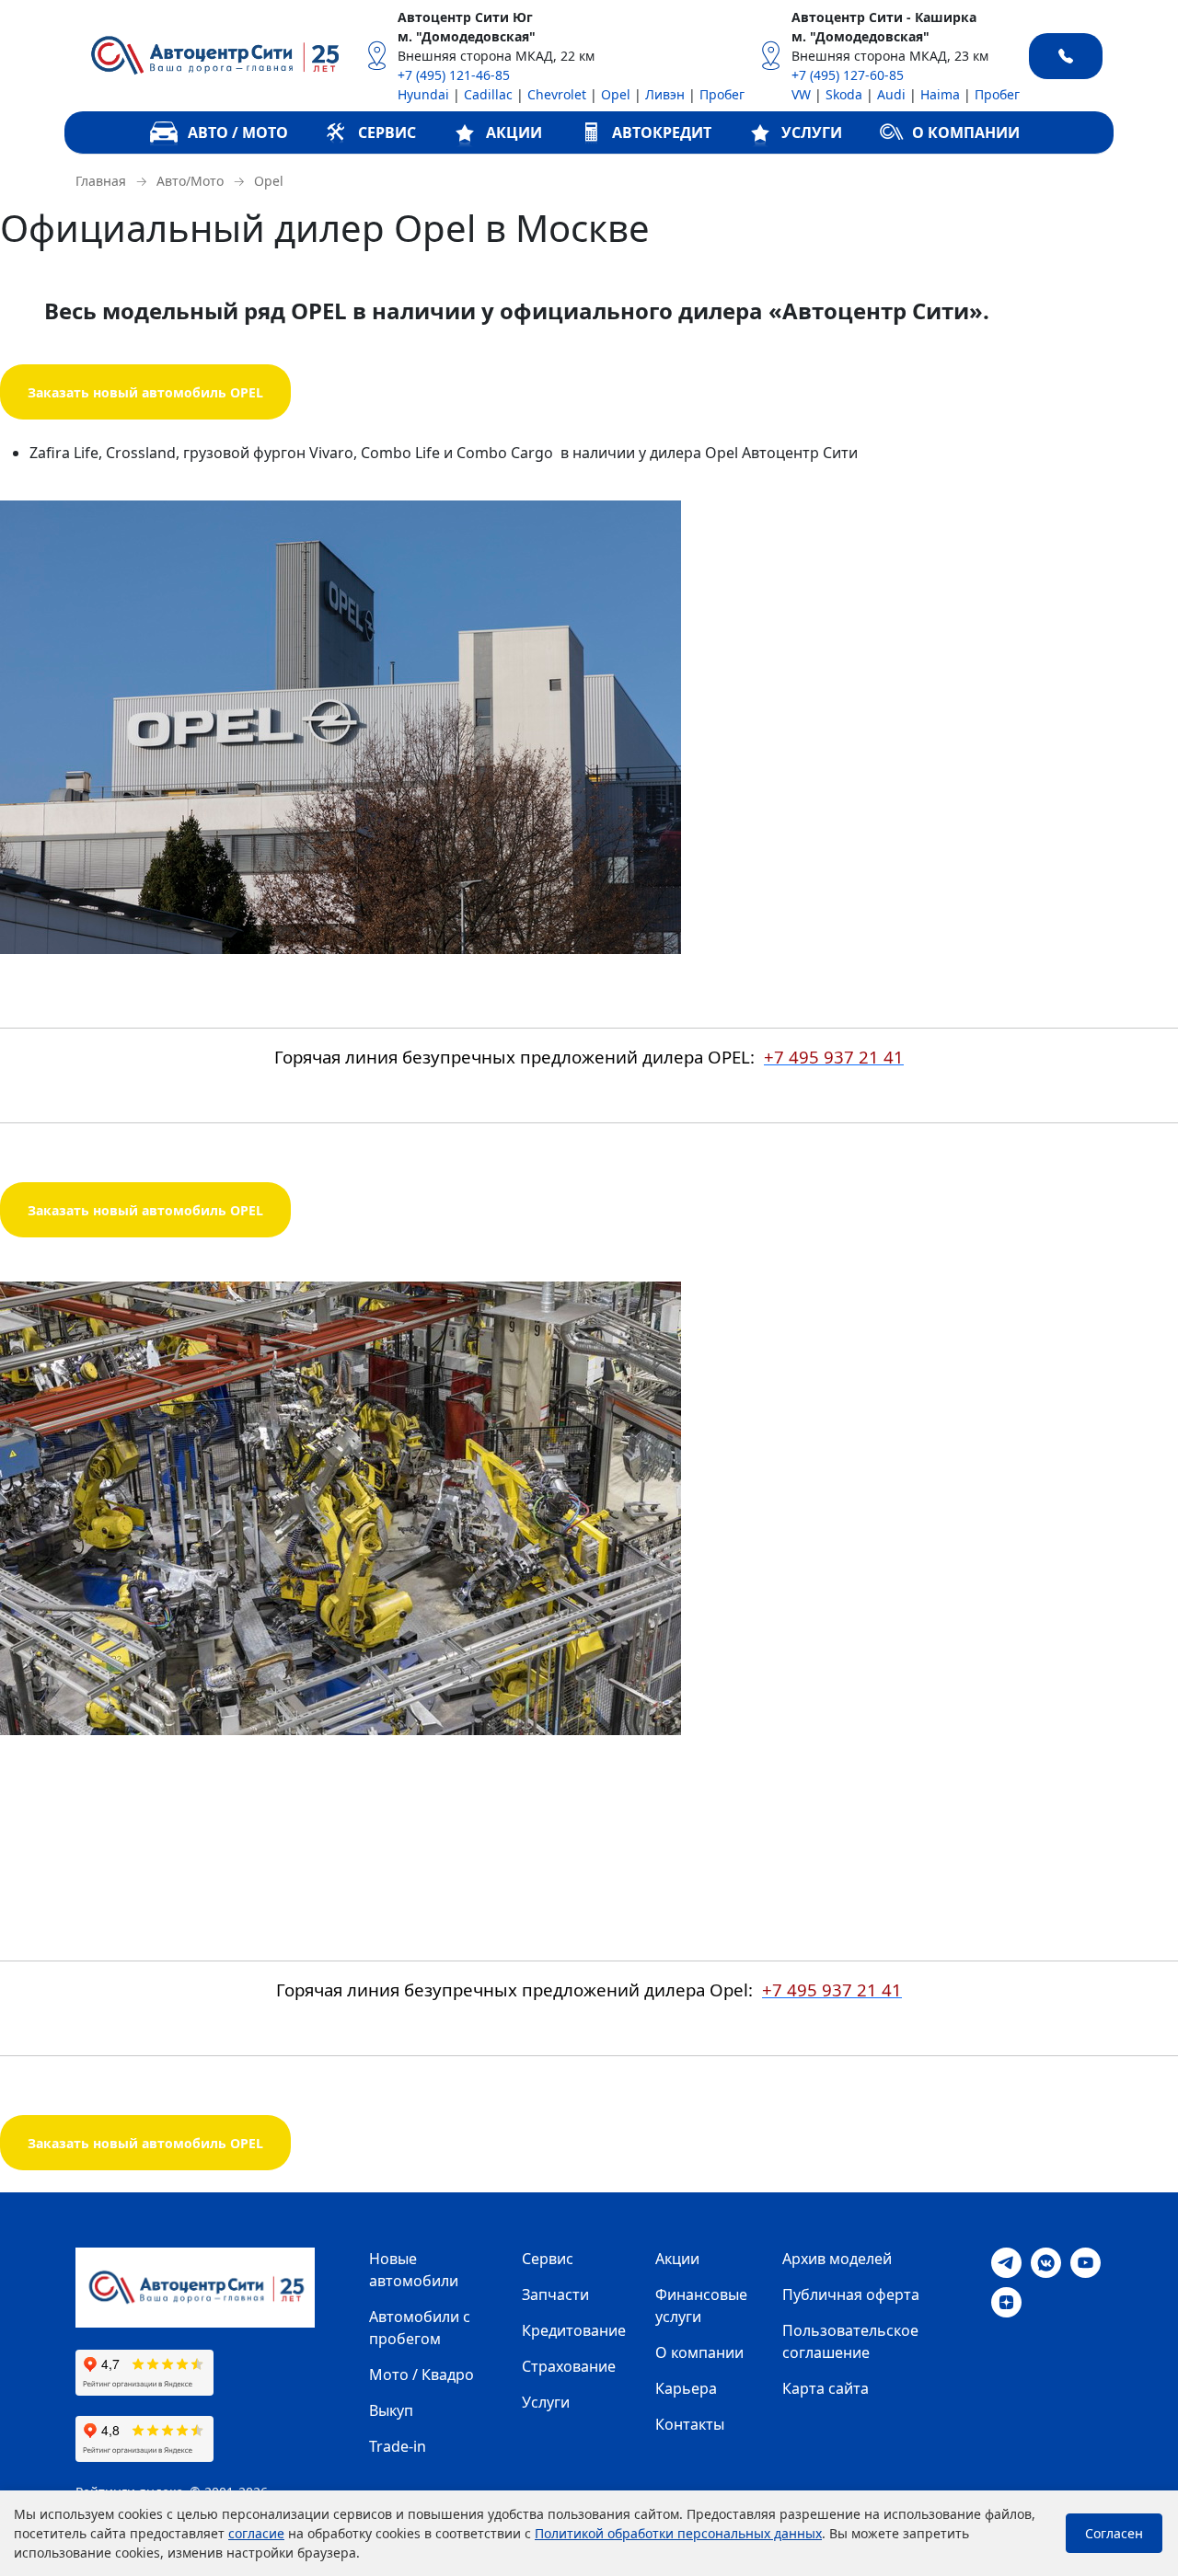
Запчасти (555, 2294)
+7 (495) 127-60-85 (848, 75)
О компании (699, 2352)
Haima (940, 94)
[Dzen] (1006, 2301)
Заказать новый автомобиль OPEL (145, 392)
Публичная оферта (851, 2294)
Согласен (1114, 2533)
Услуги (546, 2402)
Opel (616, 94)
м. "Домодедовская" (467, 36)
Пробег (722, 94)
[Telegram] (1006, 2261)
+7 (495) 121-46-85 (454, 75)
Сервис (548, 2259)
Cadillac (488, 94)
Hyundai (423, 94)
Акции (677, 2259)
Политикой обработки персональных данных (678, 2533)
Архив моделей (837, 2259)
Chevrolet (557, 94)
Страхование (569, 2366)
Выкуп (391, 2410)
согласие (256, 2533)
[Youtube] (1086, 2261)
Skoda (844, 94)
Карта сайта (826, 2388)
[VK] (1046, 2261)
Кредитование (574, 2330)
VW (801, 94)
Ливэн (665, 94)
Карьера (686, 2388)
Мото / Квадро (422, 2375)
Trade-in (398, 2446)
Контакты (690, 2424)
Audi (891, 94)
